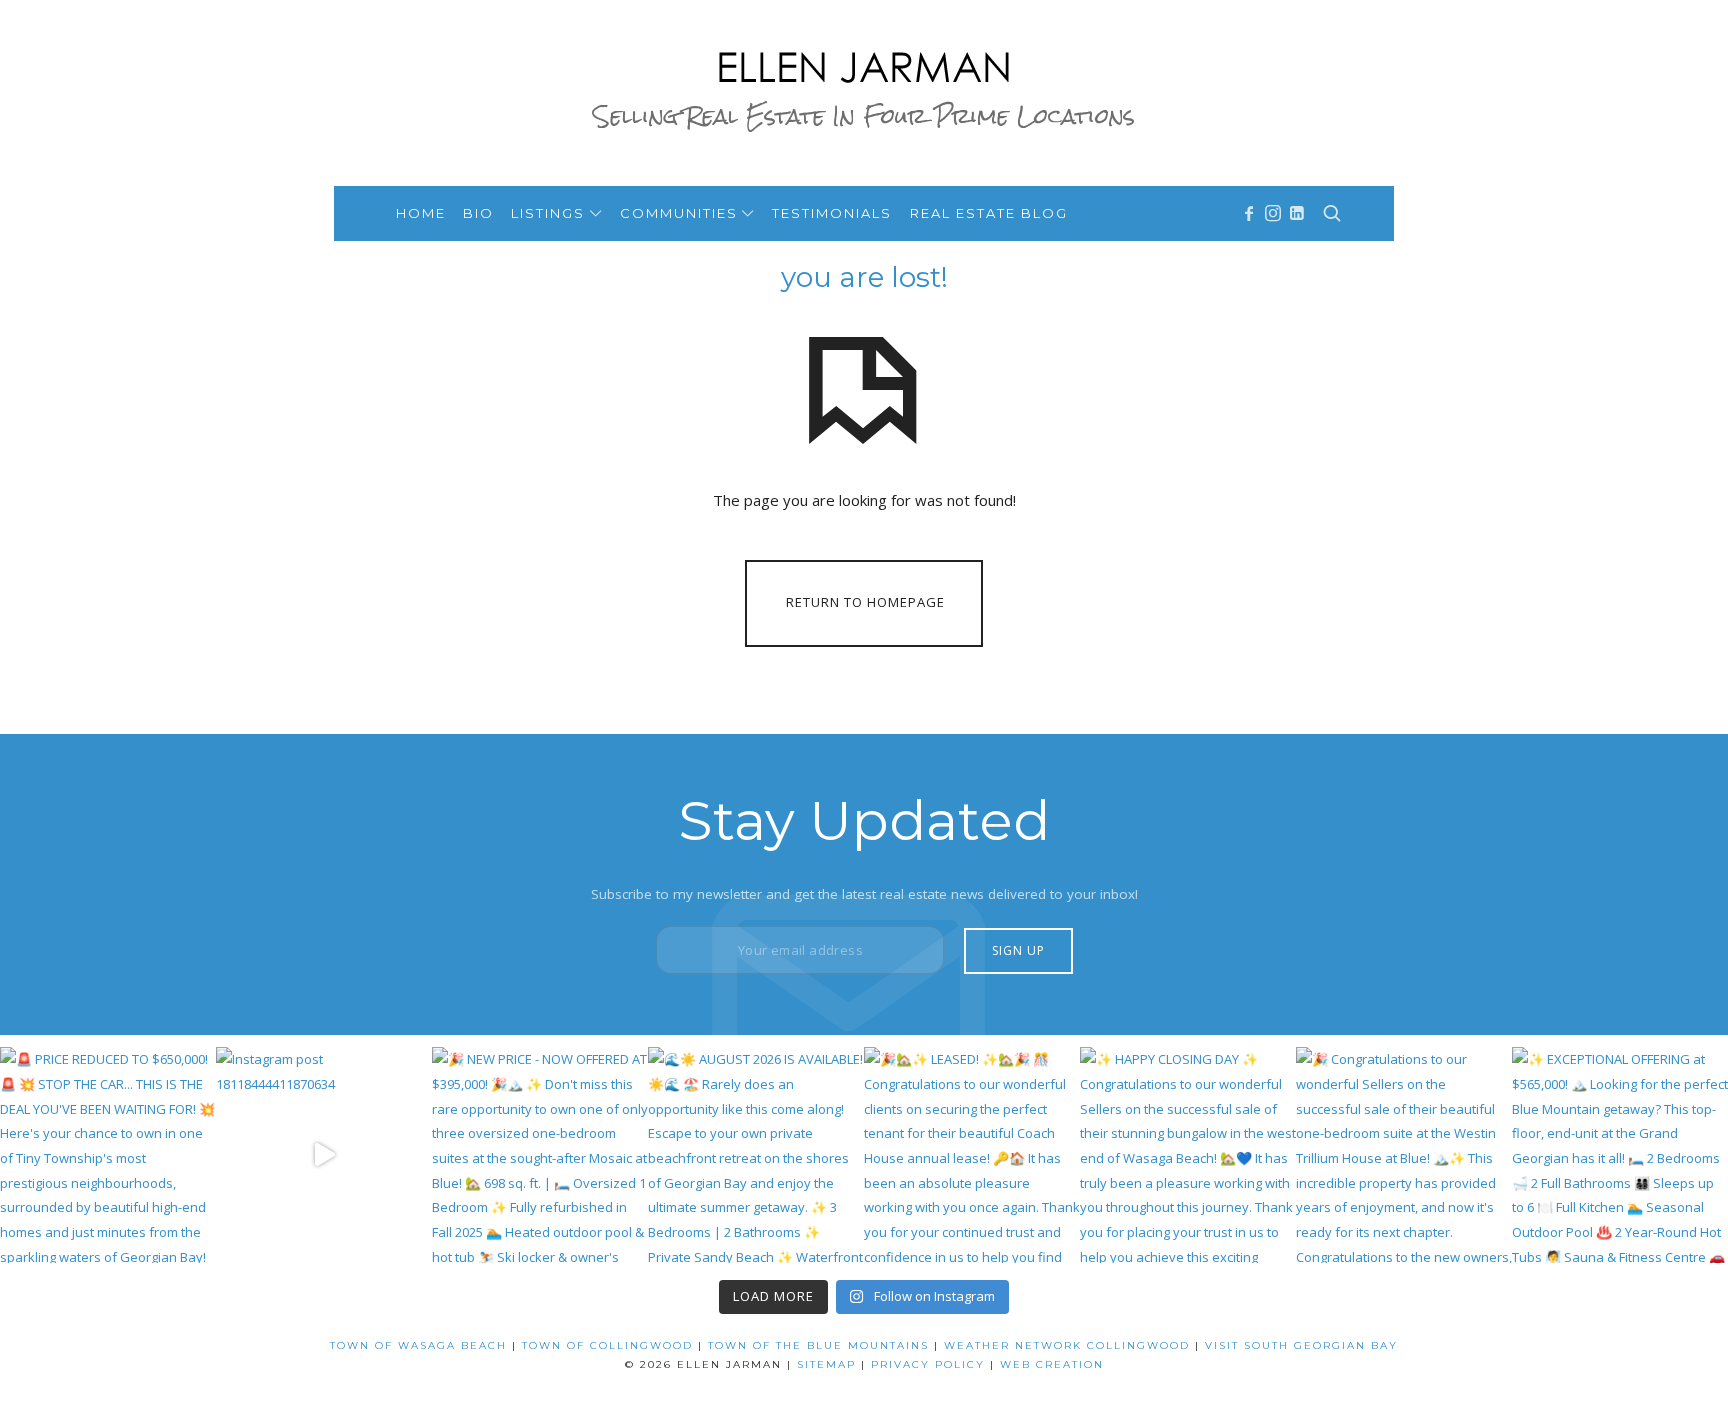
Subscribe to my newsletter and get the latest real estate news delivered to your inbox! (864, 894)
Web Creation (1052, 1364)
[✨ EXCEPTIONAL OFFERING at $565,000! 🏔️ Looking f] (1620, 1155)
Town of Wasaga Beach (418, 1345)
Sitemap (826, 1364)
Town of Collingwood (607, 1345)
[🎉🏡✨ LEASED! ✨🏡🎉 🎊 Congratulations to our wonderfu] (972, 1155)
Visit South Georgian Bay (1301, 1345)
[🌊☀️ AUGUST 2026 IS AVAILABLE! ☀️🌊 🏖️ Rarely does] (756, 1155)
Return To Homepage (865, 602)
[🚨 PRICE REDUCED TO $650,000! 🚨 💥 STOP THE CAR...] (108, 1155)
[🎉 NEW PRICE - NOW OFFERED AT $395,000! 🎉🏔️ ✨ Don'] (540, 1155)
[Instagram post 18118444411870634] (324, 1155)
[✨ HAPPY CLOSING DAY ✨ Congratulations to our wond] (1188, 1155)
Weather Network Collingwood (1067, 1345)
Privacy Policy (928, 1364)
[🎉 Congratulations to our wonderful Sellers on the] (1404, 1155)
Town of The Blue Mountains (818, 1345)
